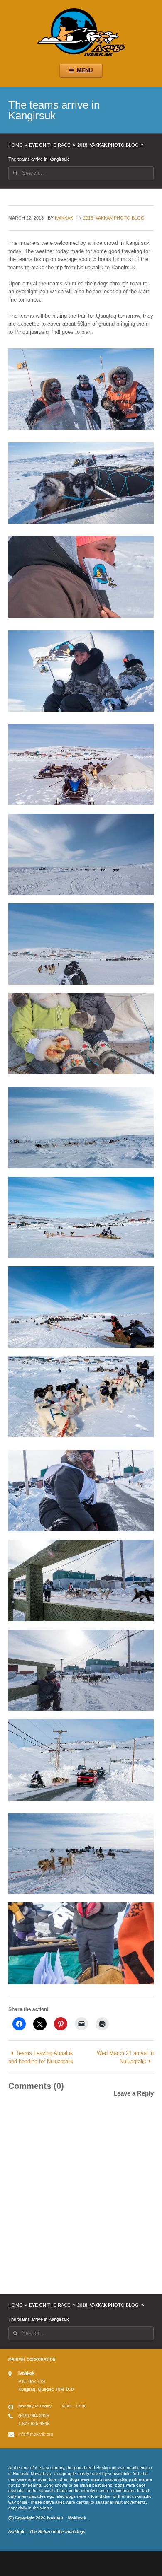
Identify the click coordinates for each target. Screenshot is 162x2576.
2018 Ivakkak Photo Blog (108, 145)
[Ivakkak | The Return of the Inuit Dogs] (81, 32)
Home (15, 145)
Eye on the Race (50, 145)
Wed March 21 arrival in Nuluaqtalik (125, 2057)
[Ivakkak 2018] (81, 389)
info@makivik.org (36, 2434)
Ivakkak (64, 218)
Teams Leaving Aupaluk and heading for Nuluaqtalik (41, 2057)
